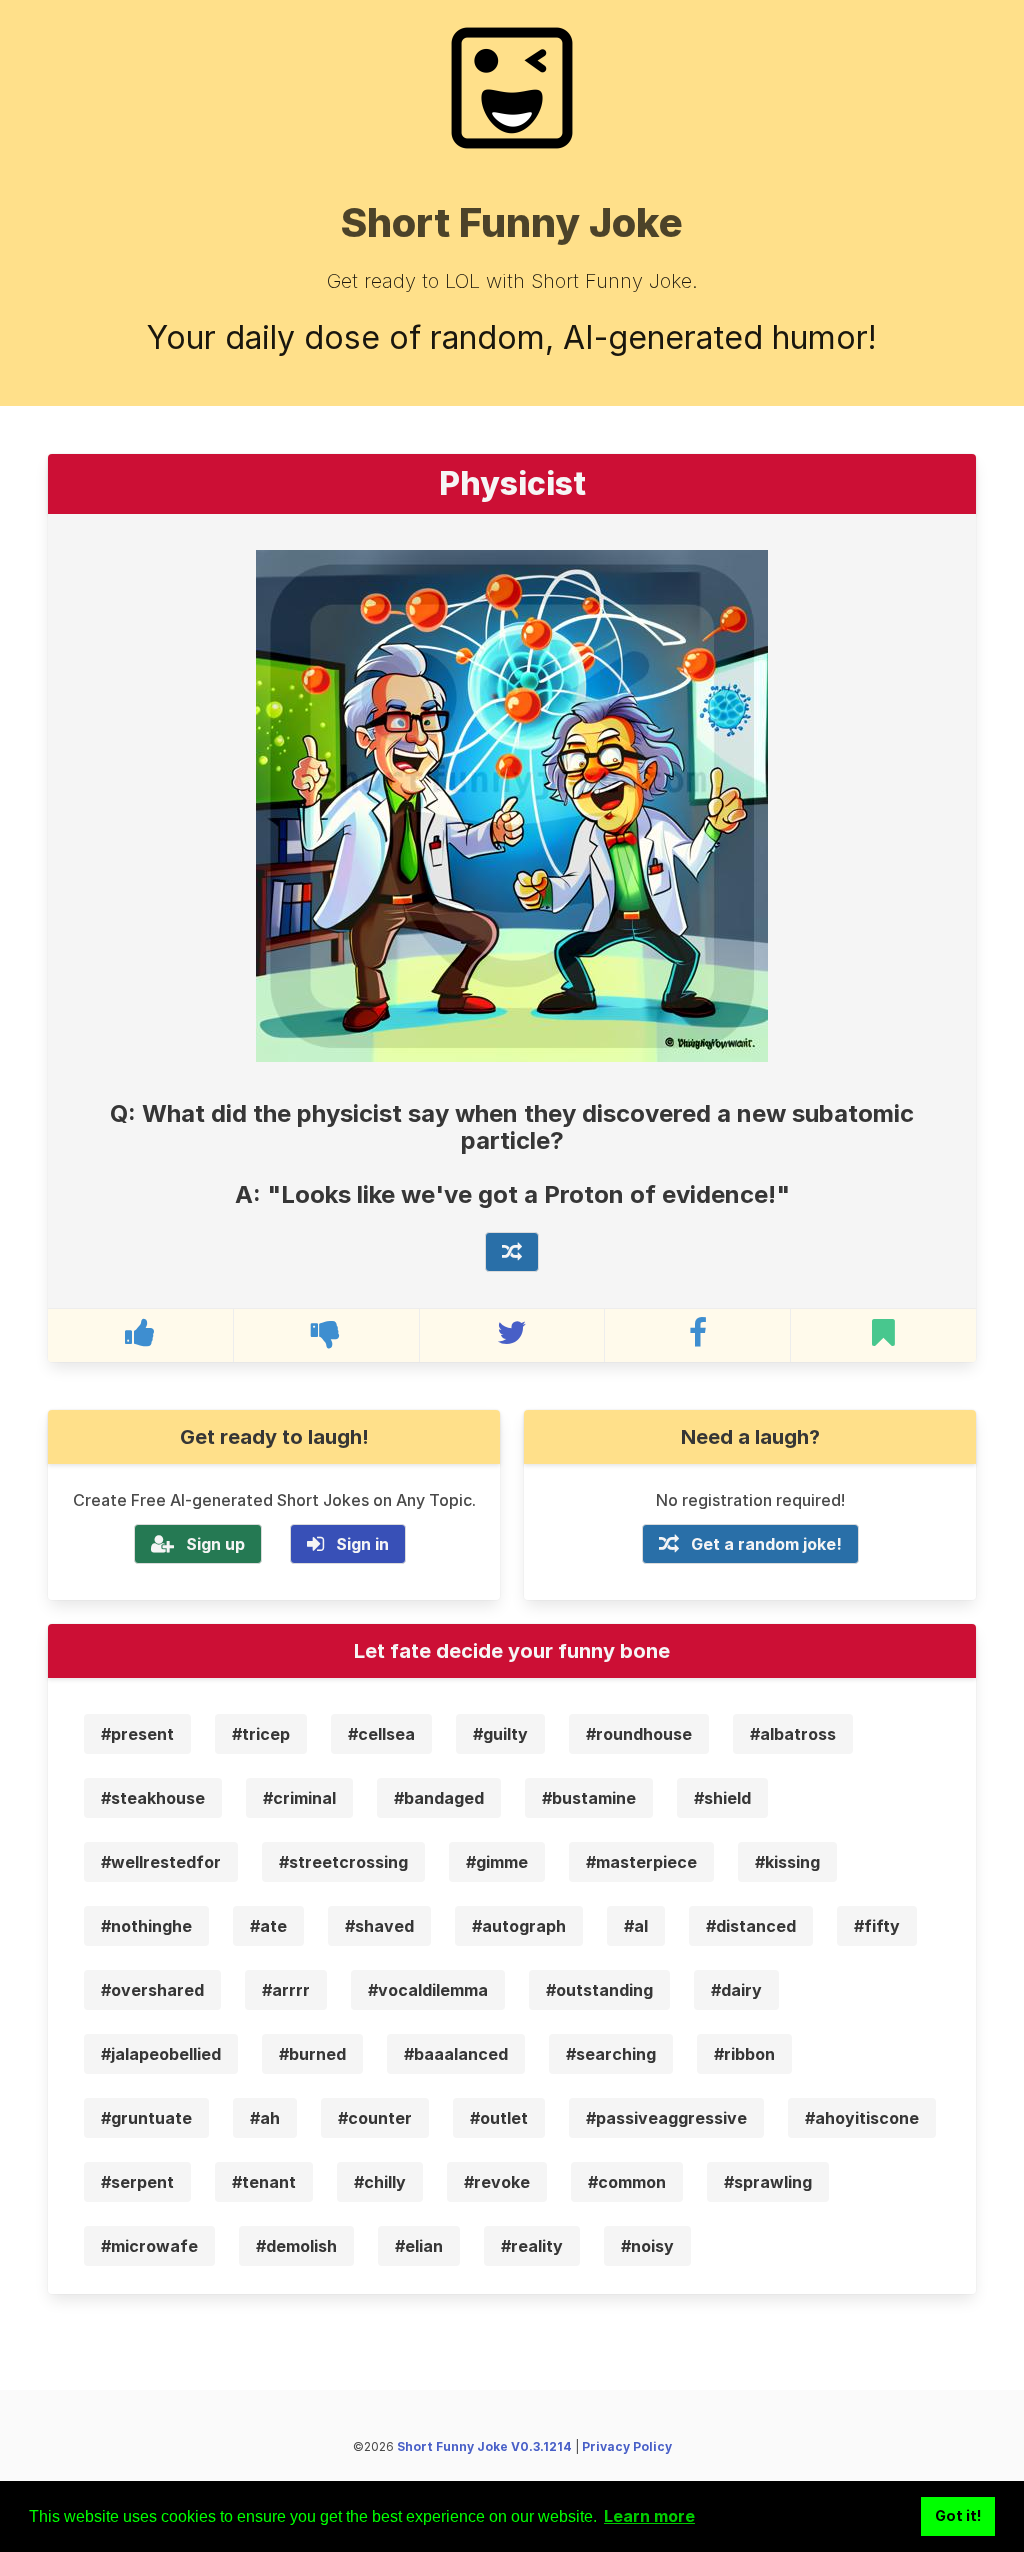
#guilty (500, 1734)
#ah (265, 2118)
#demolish (296, 2246)
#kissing (787, 1862)
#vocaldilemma (428, 1990)
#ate (268, 1926)
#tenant (264, 2182)
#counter (375, 2118)
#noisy (647, 2246)
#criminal (299, 1798)
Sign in (362, 1544)
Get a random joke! (766, 1544)
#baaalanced (456, 2054)
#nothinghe (146, 1926)
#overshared (152, 1990)
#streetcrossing (343, 1862)
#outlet (499, 2118)
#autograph (519, 1926)
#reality (532, 2246)
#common (627, 2182)
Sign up (215, 1544)
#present (137, 1734)
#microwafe (149, 2246)
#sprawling (768, 2182)
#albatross (793, 1734)
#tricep (261, 1734)
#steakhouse (153, 1798)
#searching (611, 2054)
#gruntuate (146, 2118)
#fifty (877, 1926)
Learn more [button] (649, 2516)
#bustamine (589, 1798)
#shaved (379, 1926)
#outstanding (599, 1990)
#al (636, 1926)
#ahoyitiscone (862, 2118)
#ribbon (744, 2054)
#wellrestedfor (161, 1862)
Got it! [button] (958, 2515)
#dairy (736, 1990)
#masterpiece (641, 1862)
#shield (722, 1798)
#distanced (751, 1926)
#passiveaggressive (666, 2118)
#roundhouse (639, 1734)
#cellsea (381, 1734)
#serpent (137, 2182)
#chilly (380, 2182)
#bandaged (439, 1798)
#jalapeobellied (161, 2054)
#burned (312, 2054)
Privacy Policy (627, 2446)
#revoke (497, 2182)
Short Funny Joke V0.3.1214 (484, 2446)
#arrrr (286, 1990)
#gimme (497, 1862)
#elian (419, 2246)
